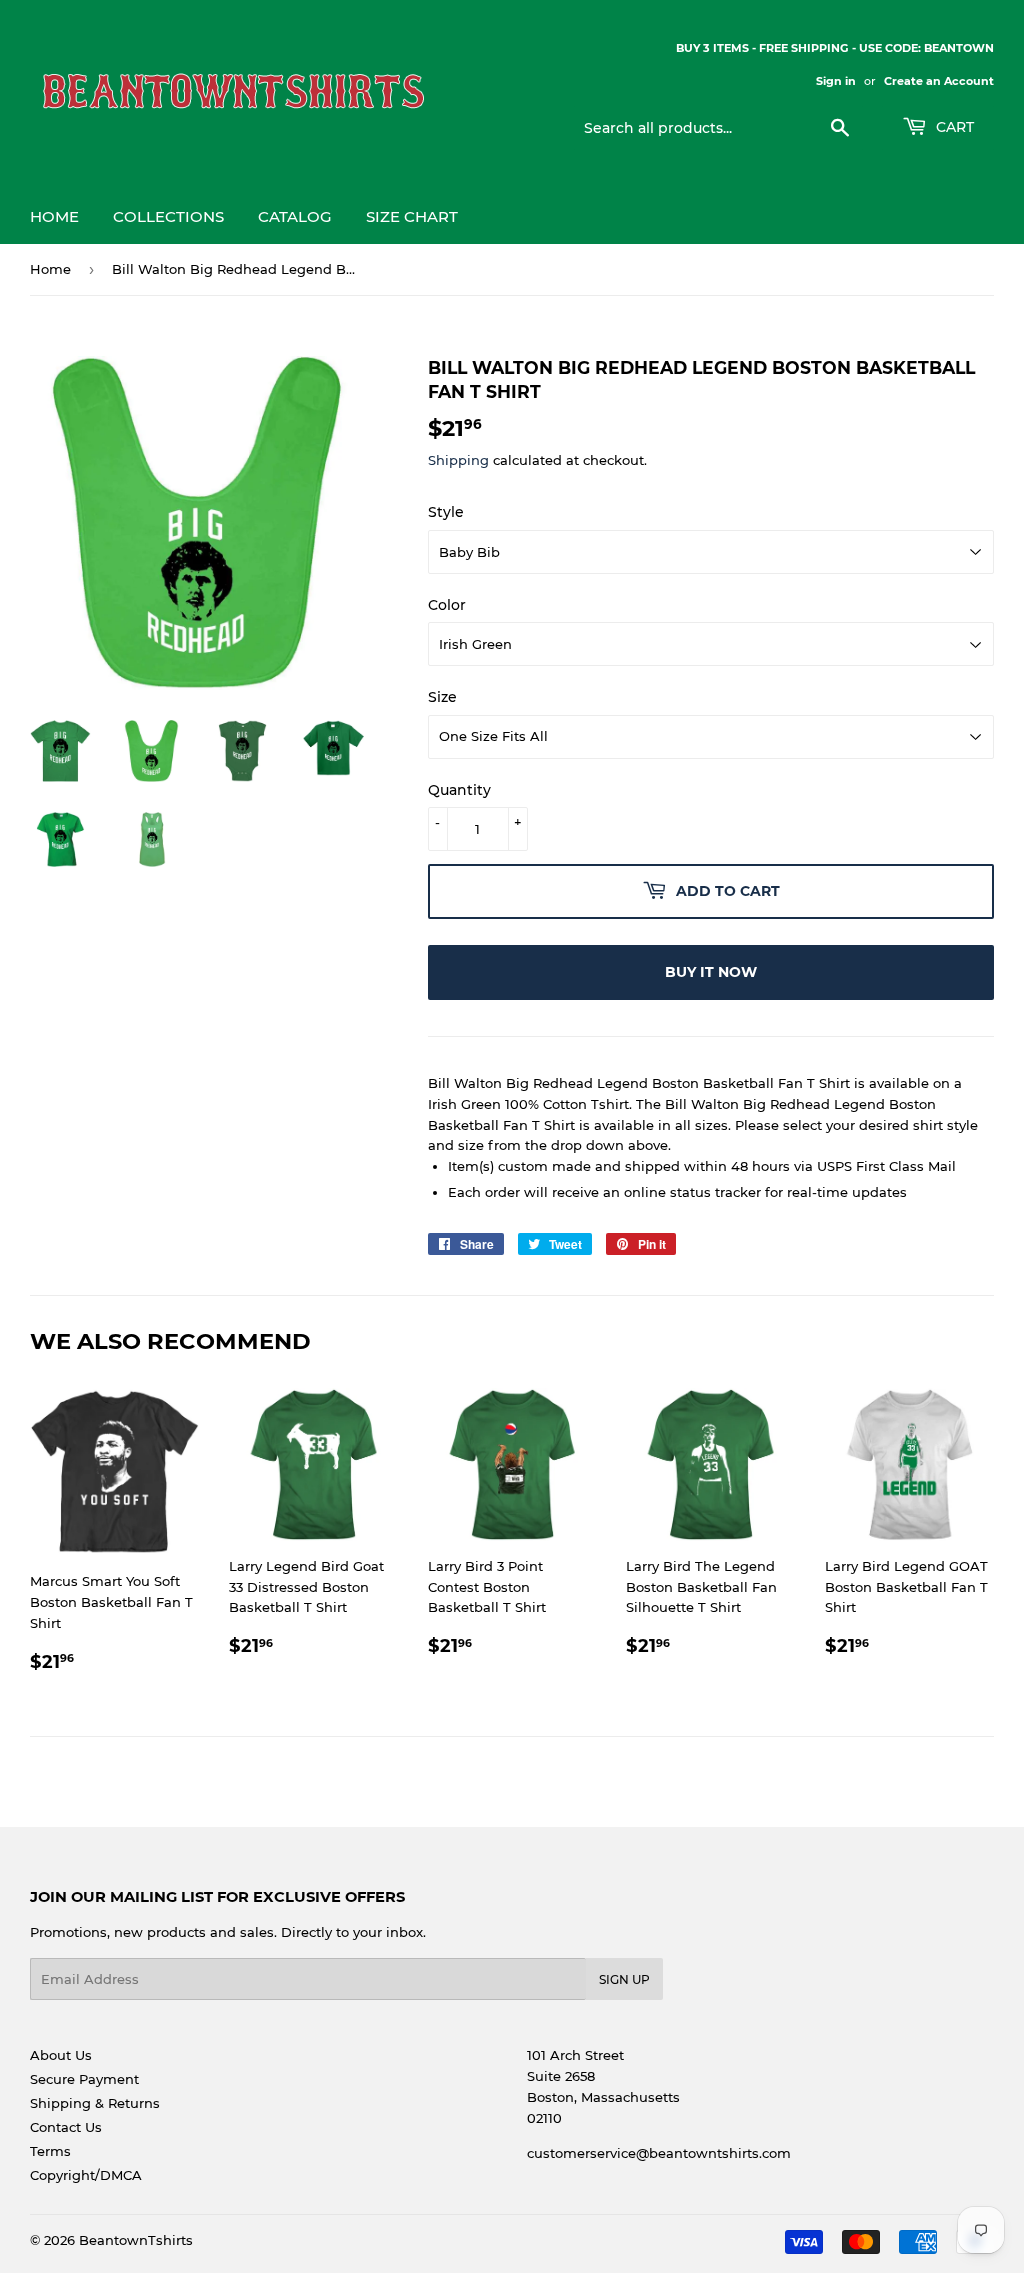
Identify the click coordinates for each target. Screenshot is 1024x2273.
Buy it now (711, 972)
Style (446, 512)
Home (54, 216)
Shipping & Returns (95, 2103)
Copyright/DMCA (86, 2175)
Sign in (836, 81)
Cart (953, 127)
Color (447, 605)
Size (442, 697)
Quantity (459, 790)
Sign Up (624, 1979)
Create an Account (939, 81)
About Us (61, 2055)
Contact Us (66, 2127)
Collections (168, 216)
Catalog (295, 216)
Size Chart (412, 216)
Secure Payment (84, 2079)
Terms (50, 2151)
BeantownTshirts (136, 2240)
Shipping (458, 460)
